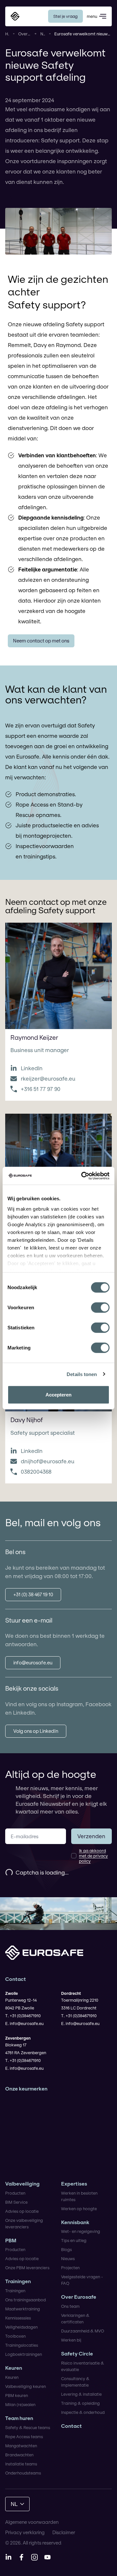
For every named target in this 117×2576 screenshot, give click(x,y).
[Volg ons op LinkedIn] (8, 2557)
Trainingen (18, 2281)
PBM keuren (17, 2395)
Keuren (14, 2368)
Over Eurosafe (25, 34)
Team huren (19, 2418)
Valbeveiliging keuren (26, 2386)
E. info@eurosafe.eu (24, 2023)
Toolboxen (15, 2336)
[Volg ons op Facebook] (21, 2557)
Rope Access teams (24, 2437)
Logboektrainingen (24, 2354)
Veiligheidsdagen (21, 2327)
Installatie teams (21, 2464)
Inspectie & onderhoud (83, 2412)
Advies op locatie (22, 2211)
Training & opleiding (80, 2403)
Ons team (70, 2306)
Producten (15, 2193)
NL (14, 2504)
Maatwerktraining (23, 2309)
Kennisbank (75, 2222)
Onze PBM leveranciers (27, 2268)
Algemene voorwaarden (32, 2522)
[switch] (100, 1308)
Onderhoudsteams (23, 2473)
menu (92, 16)
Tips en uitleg (74, 2240)
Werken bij (71, 2340)
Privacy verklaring (25, 2532)
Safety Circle (77, 2354)
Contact (71, 2426)
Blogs (66, 2249)
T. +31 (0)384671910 (23, 2016)
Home (7, 34)
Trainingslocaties (22, 2345)
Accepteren (58, 1395)
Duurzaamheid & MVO (83, 2331)
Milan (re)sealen (20, 2404)
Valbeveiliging (22, 2184)
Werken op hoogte (79, 2209)
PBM (11, 2241)
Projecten (70, 2268)
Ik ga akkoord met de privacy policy (93, 1856)
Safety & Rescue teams (28, 2427)
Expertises (74, 2184)
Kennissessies (18, 2318)
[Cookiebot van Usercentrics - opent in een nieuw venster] (83, 1176)
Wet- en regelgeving (81, 2231)
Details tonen (82, 1374)
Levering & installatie (81, 2394)
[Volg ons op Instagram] (34, 2557)
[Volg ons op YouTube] (47, 2557)
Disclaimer (64, 2532)
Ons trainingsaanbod (26, 2300)
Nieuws (43, 34)
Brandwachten (19, 2455)
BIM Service (16, 2202)
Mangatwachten (21, 2446)
